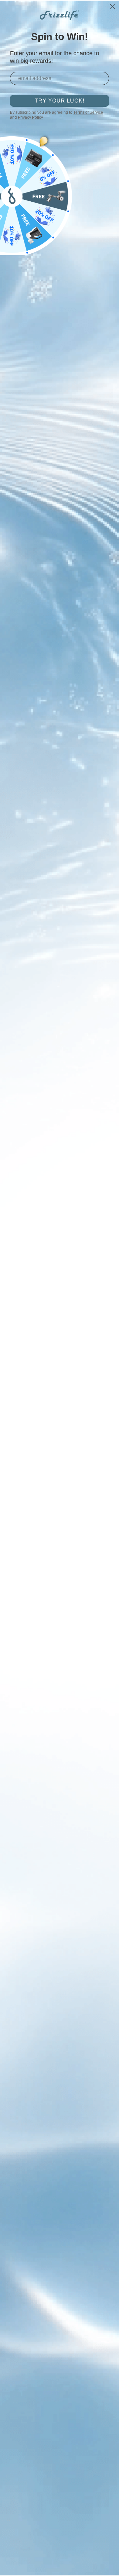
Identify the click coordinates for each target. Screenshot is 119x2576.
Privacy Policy (30, 117)
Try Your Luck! (59, 101)
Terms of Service (88, 112)
